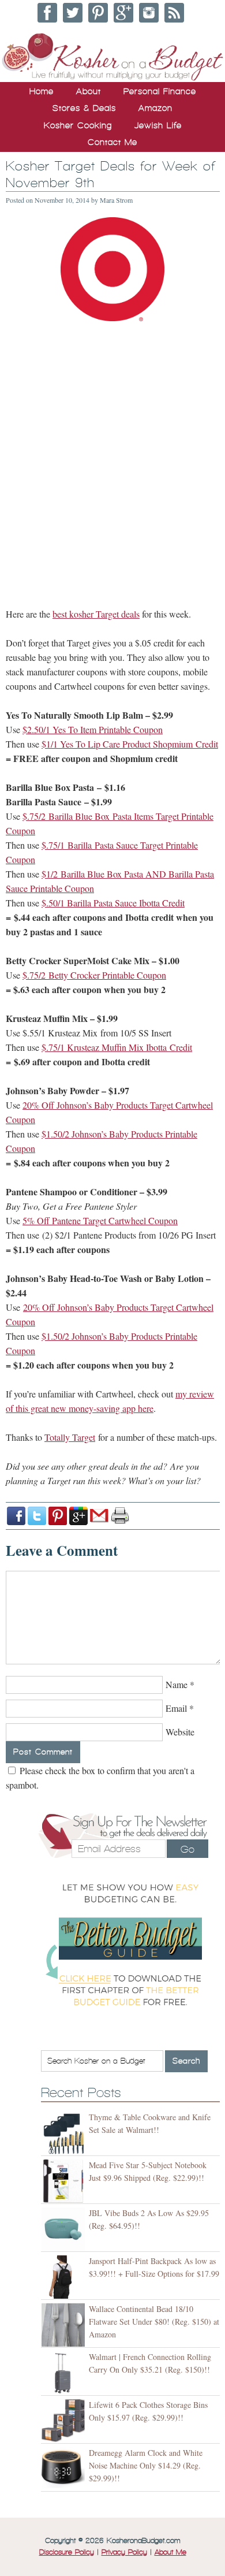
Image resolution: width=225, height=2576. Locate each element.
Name (177, 1684)
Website (180, 1732)
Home (42, 91)
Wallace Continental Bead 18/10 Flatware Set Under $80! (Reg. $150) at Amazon (154, 2322)
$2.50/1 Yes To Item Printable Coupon (93, 729)
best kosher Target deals (96, 614)
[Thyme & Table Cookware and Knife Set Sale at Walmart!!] (65, 2133)
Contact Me (112, 142)
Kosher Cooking (78, 125)
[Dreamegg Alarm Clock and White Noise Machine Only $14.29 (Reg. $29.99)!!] (65, 2469)
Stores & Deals (84, 108)
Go (187, 1849)
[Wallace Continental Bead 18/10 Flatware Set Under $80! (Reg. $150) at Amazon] (65, 2325)
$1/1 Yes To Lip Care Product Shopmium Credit (130, 744)
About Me (170, 2552)
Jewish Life (158, 125)
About (89, 91)
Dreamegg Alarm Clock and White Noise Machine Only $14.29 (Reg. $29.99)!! (146, 2465)
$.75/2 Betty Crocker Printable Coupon (94, 975)
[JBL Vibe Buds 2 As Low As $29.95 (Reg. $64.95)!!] (65, 2229)
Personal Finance (160, 91)
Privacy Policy (124, 2552)
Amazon (155, 108)
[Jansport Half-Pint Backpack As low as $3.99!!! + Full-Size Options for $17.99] (65, 2277)
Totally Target (70, 1437)
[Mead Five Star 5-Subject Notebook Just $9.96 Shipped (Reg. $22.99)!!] (65, 2181)
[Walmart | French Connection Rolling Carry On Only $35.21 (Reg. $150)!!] (65, 2373)
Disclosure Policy (67, 2552)
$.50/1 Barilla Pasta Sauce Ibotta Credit (113, 903)
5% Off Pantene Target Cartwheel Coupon (100, 1220)
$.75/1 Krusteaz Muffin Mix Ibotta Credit (117, 1047)
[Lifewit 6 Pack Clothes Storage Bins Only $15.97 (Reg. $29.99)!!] (65, 2421)
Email (176, 1708)
